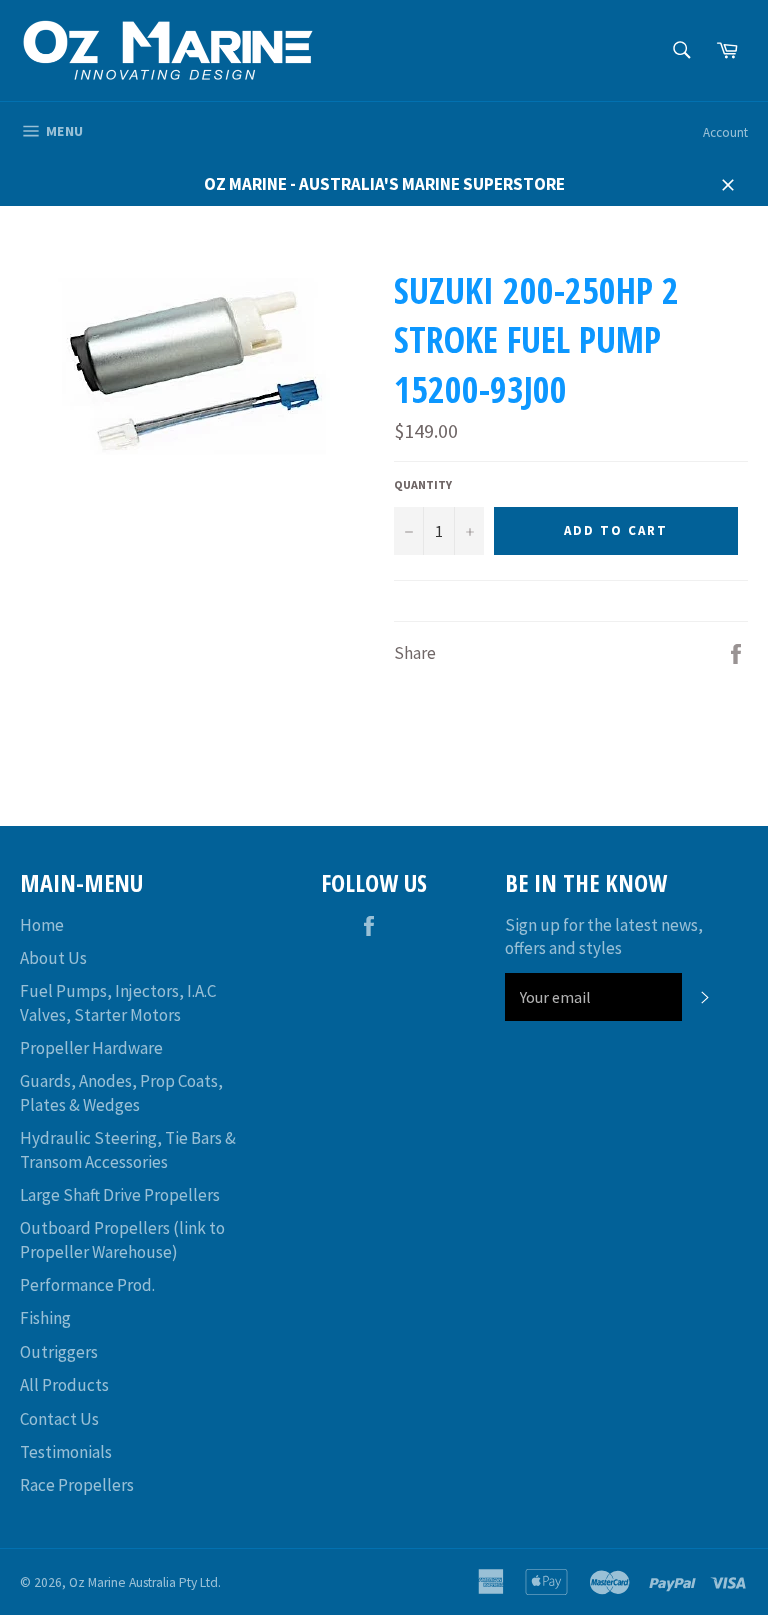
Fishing (45, 1318)
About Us (53, 958)
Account (725, 132)
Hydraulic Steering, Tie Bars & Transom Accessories (128, 1149)
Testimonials (66, 1452)
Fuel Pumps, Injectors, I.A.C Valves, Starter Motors (118, 1002)
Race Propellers (77, 1485)
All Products (64, 1385)
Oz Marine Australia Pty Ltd (143, 1582)
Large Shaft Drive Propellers (120, 1195)
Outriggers (59, 1352)
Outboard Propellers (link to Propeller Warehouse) (122, 1239)
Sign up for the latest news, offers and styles (604, 936)
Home (42, 925)
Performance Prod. (87, 1285)
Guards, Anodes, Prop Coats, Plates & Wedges (121, 1092)
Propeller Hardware (91, 1048)
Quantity (423, 484)
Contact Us (59, 1419)
